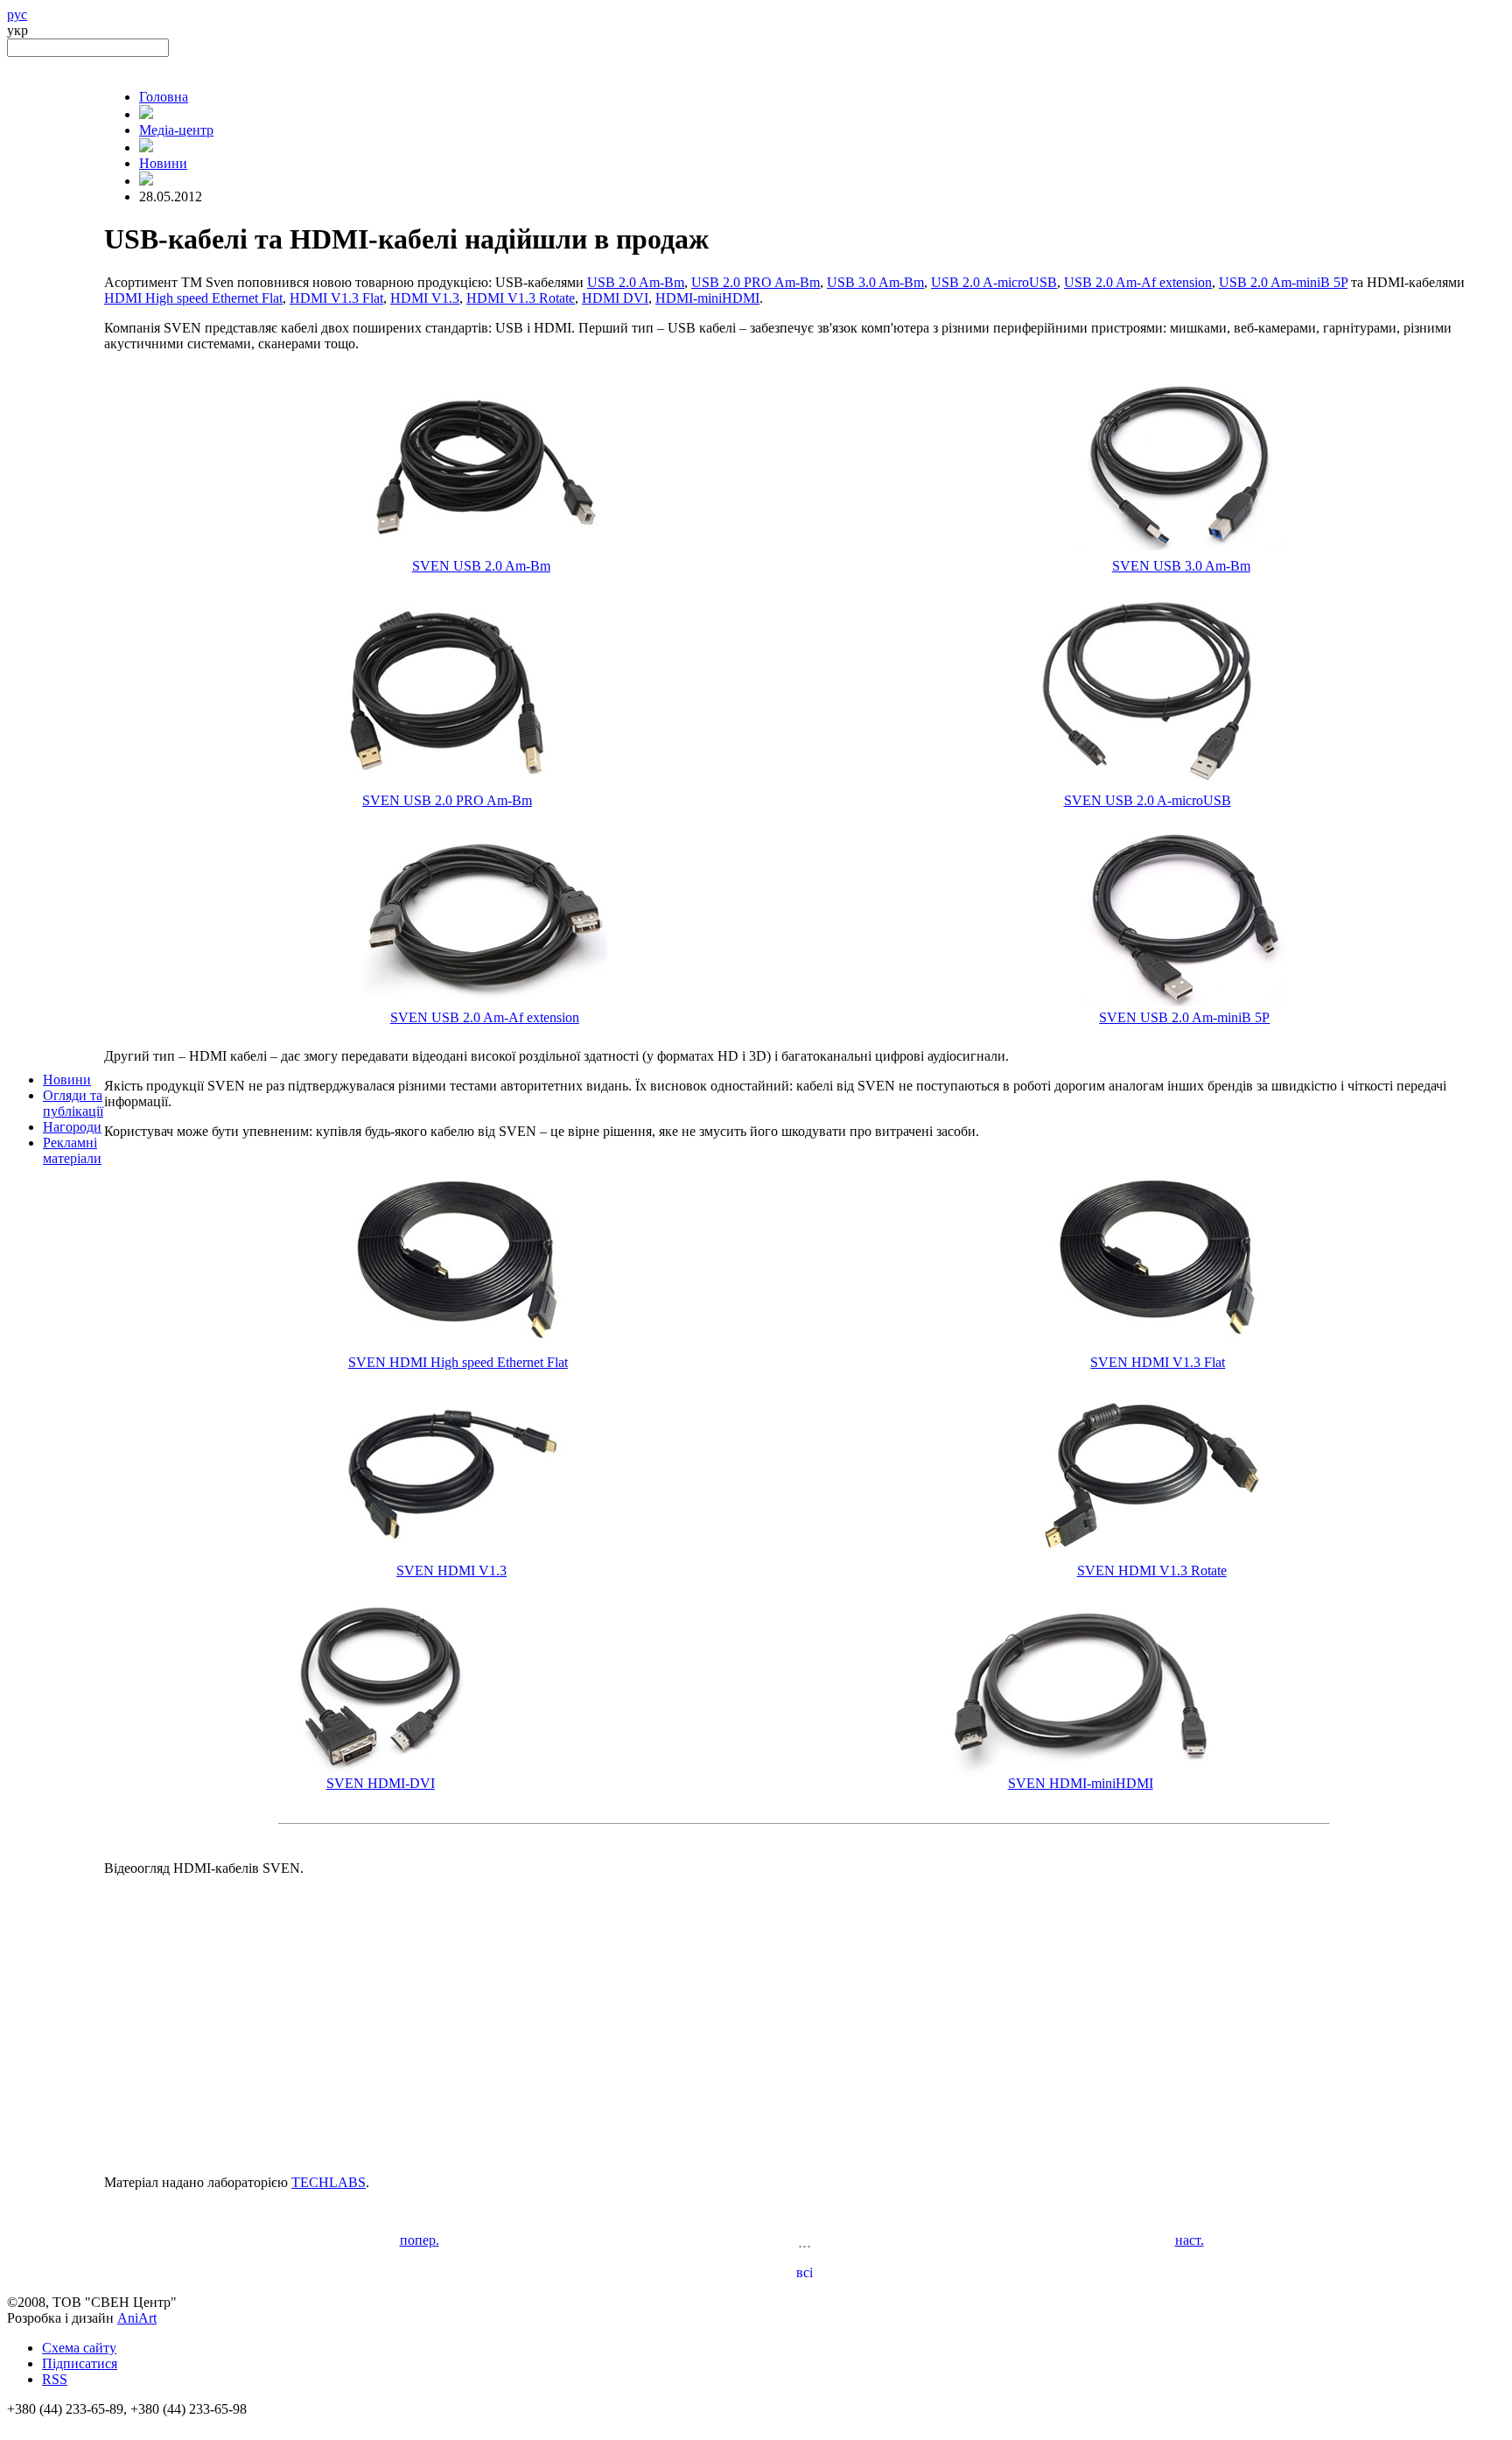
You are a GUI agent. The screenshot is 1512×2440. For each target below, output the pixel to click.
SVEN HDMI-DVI (381, 1783)
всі (805, 2272)
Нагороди (72, 1127)
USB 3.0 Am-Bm (875, 282)
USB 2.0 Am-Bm (636, 282)
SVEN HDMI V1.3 (451, 1571)
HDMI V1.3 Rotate (521, 298)
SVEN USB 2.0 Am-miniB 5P (1184, 1017)
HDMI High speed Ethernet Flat (193, 298)
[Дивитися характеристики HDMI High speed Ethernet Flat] (458, 1350)
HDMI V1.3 (425, 298)
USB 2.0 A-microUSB (994, 282)
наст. (1190, 2240)
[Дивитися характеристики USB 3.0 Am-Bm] (1181, 554)
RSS (55, 2379)
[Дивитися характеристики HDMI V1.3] (452, 1558)
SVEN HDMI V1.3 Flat (1158, 1362)
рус (17, 14)
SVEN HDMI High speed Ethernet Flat (458, 1362)
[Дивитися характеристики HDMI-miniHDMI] (1081, 1771)
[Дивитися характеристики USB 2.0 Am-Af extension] (485, 1005)
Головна (164, 97)
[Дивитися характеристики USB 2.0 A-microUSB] (1148, 788)
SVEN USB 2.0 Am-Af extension (485, 1017)
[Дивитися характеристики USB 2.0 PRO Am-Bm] (447, 788)
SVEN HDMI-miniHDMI (1081, 1783)
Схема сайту (79, 2348)
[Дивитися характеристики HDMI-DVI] (380, 1771)
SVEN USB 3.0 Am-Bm (1181, 566)
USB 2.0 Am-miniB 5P (1283, 282)
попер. (420, 2240)
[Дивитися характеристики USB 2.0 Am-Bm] (481, 554)
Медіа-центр (176, 130)
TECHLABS (329, 2182)
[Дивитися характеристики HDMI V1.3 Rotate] (1152, 1558)
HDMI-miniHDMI (707, 298)
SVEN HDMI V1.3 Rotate (1152, 1571)
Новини (67, 1080)
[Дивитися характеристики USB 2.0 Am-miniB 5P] (1185, 1005)
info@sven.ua (45, 2425)
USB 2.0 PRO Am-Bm (756, 282)
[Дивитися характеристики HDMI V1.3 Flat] (1158, 1350)
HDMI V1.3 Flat (336, 298)
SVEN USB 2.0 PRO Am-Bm (447, 800)
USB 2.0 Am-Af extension (1138, 282)
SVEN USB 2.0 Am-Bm (481, 566)
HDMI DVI (615, 298)
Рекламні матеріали (72, 1150)
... (805, 2241)
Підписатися (80, 2363)
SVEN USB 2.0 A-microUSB (1148, 800)
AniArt (137, 2318)
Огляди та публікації (73, 1103)
